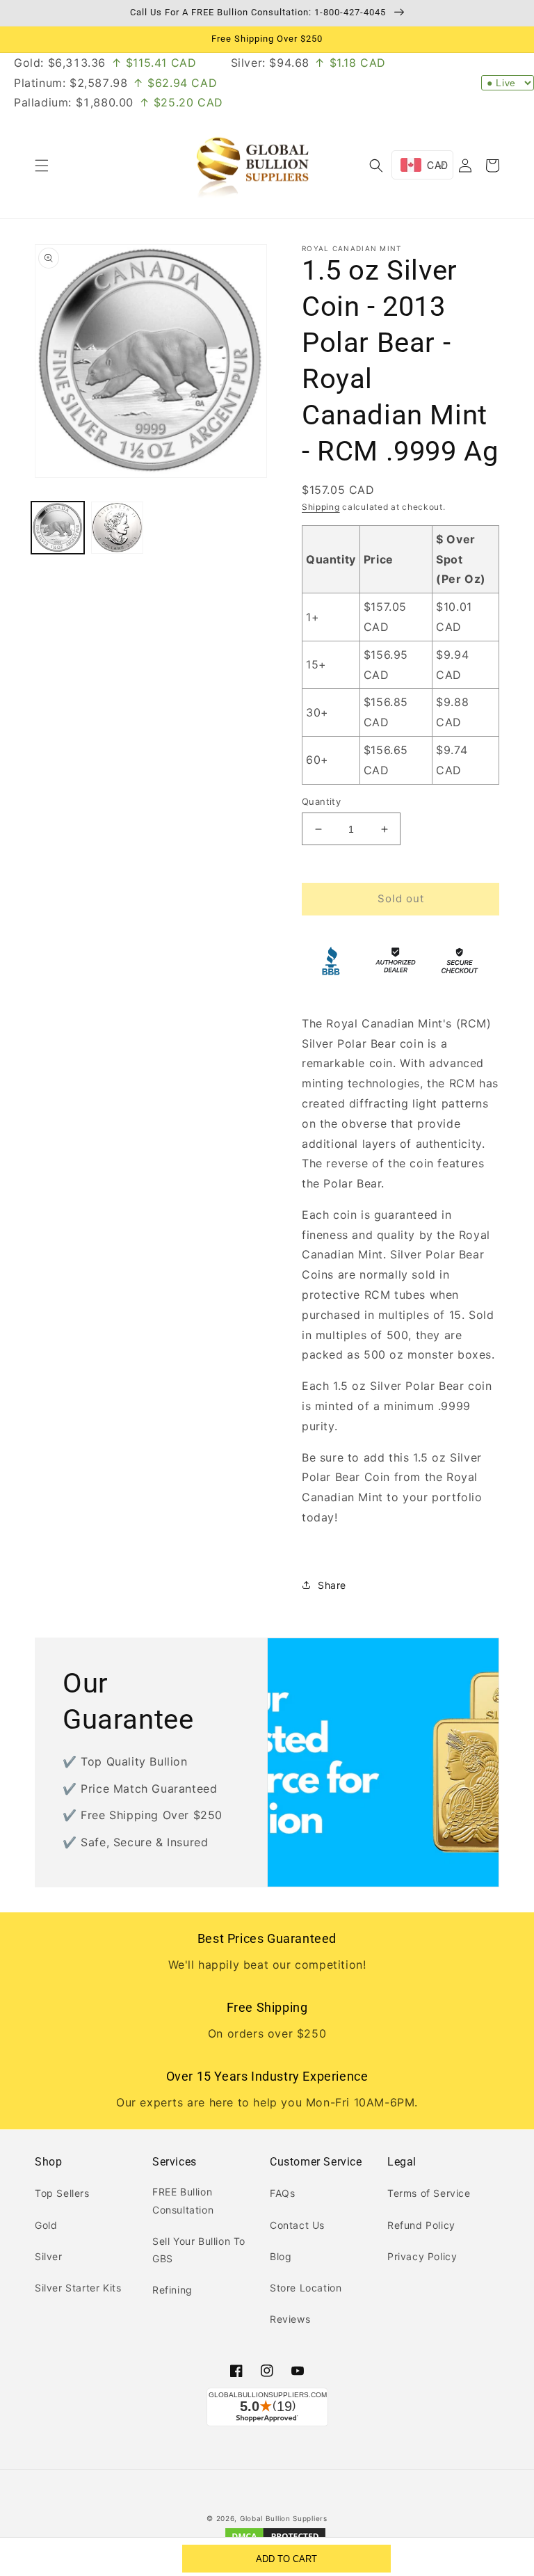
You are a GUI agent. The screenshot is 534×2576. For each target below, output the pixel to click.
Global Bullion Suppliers (284, 2518)
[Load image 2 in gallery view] (118, 528)
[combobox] (422, 165)
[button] (42, 166)
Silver (49, 2256)
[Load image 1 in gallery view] (58, 528)
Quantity (321, 801)
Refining (172, 2290)
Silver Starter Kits (78, 2288)
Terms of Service (429, 2193)
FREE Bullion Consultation (183, 2200)
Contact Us (297, 2225)
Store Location (306, 2288)
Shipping (321, 507)
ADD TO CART (286, 2559)
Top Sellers (62, 2193)
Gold (46, 2225)
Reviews (290, 2319)
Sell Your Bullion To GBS (199, 2250)
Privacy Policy (422, 2256)
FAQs (282, 2193)
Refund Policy (421, 2225)
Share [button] (332, 1585)
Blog (281, 2256)
